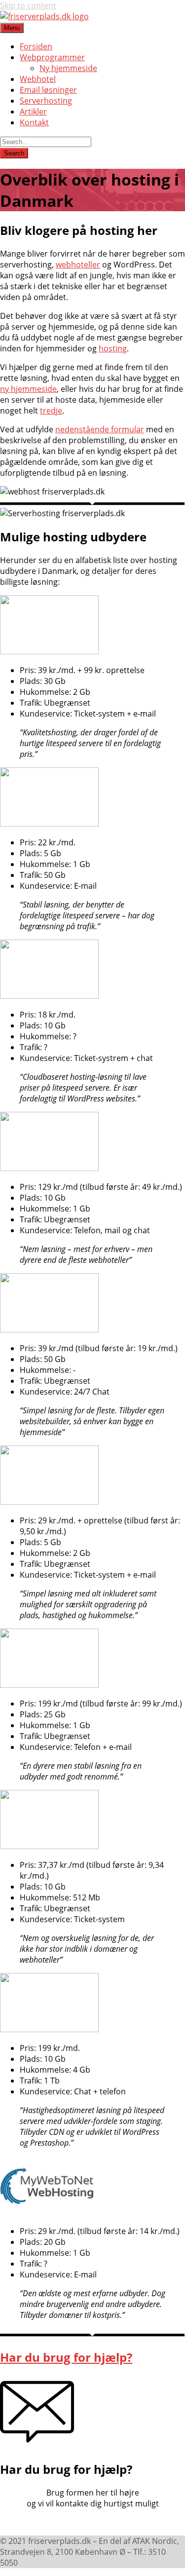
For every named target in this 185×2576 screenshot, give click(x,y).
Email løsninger (48, 90)
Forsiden (36, 46)
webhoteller (78, 265)
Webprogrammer (52, 57)
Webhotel (38, 79)
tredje (51, 411)
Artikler (33, 112)
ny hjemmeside (28, 389)
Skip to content (28, 5)
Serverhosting (46, 101)
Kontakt (34, 122)
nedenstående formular (100, 429)
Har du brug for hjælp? (66, 2357)
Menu (12, 28)
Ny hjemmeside (68, 68)
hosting (113, 348)
